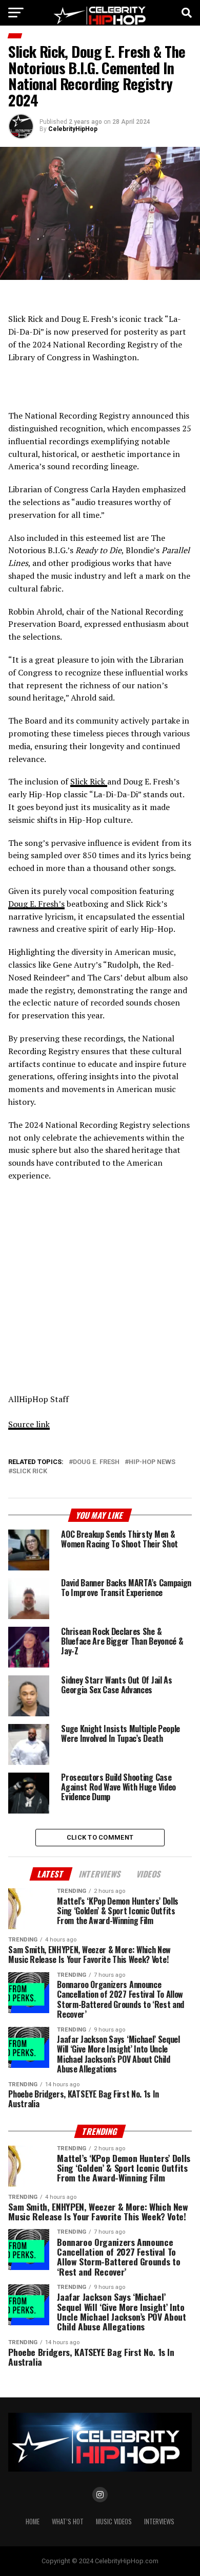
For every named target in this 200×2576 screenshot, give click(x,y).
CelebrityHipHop (73, 129)
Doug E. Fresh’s (36, 904)
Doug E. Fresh (96, 1462)
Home (33, 2522)
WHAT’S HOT (68, 2522)
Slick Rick (89, 781)
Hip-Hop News (152, 1462)
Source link (29, 1424)
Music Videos (114, 2522)
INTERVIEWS (159, 2522)
